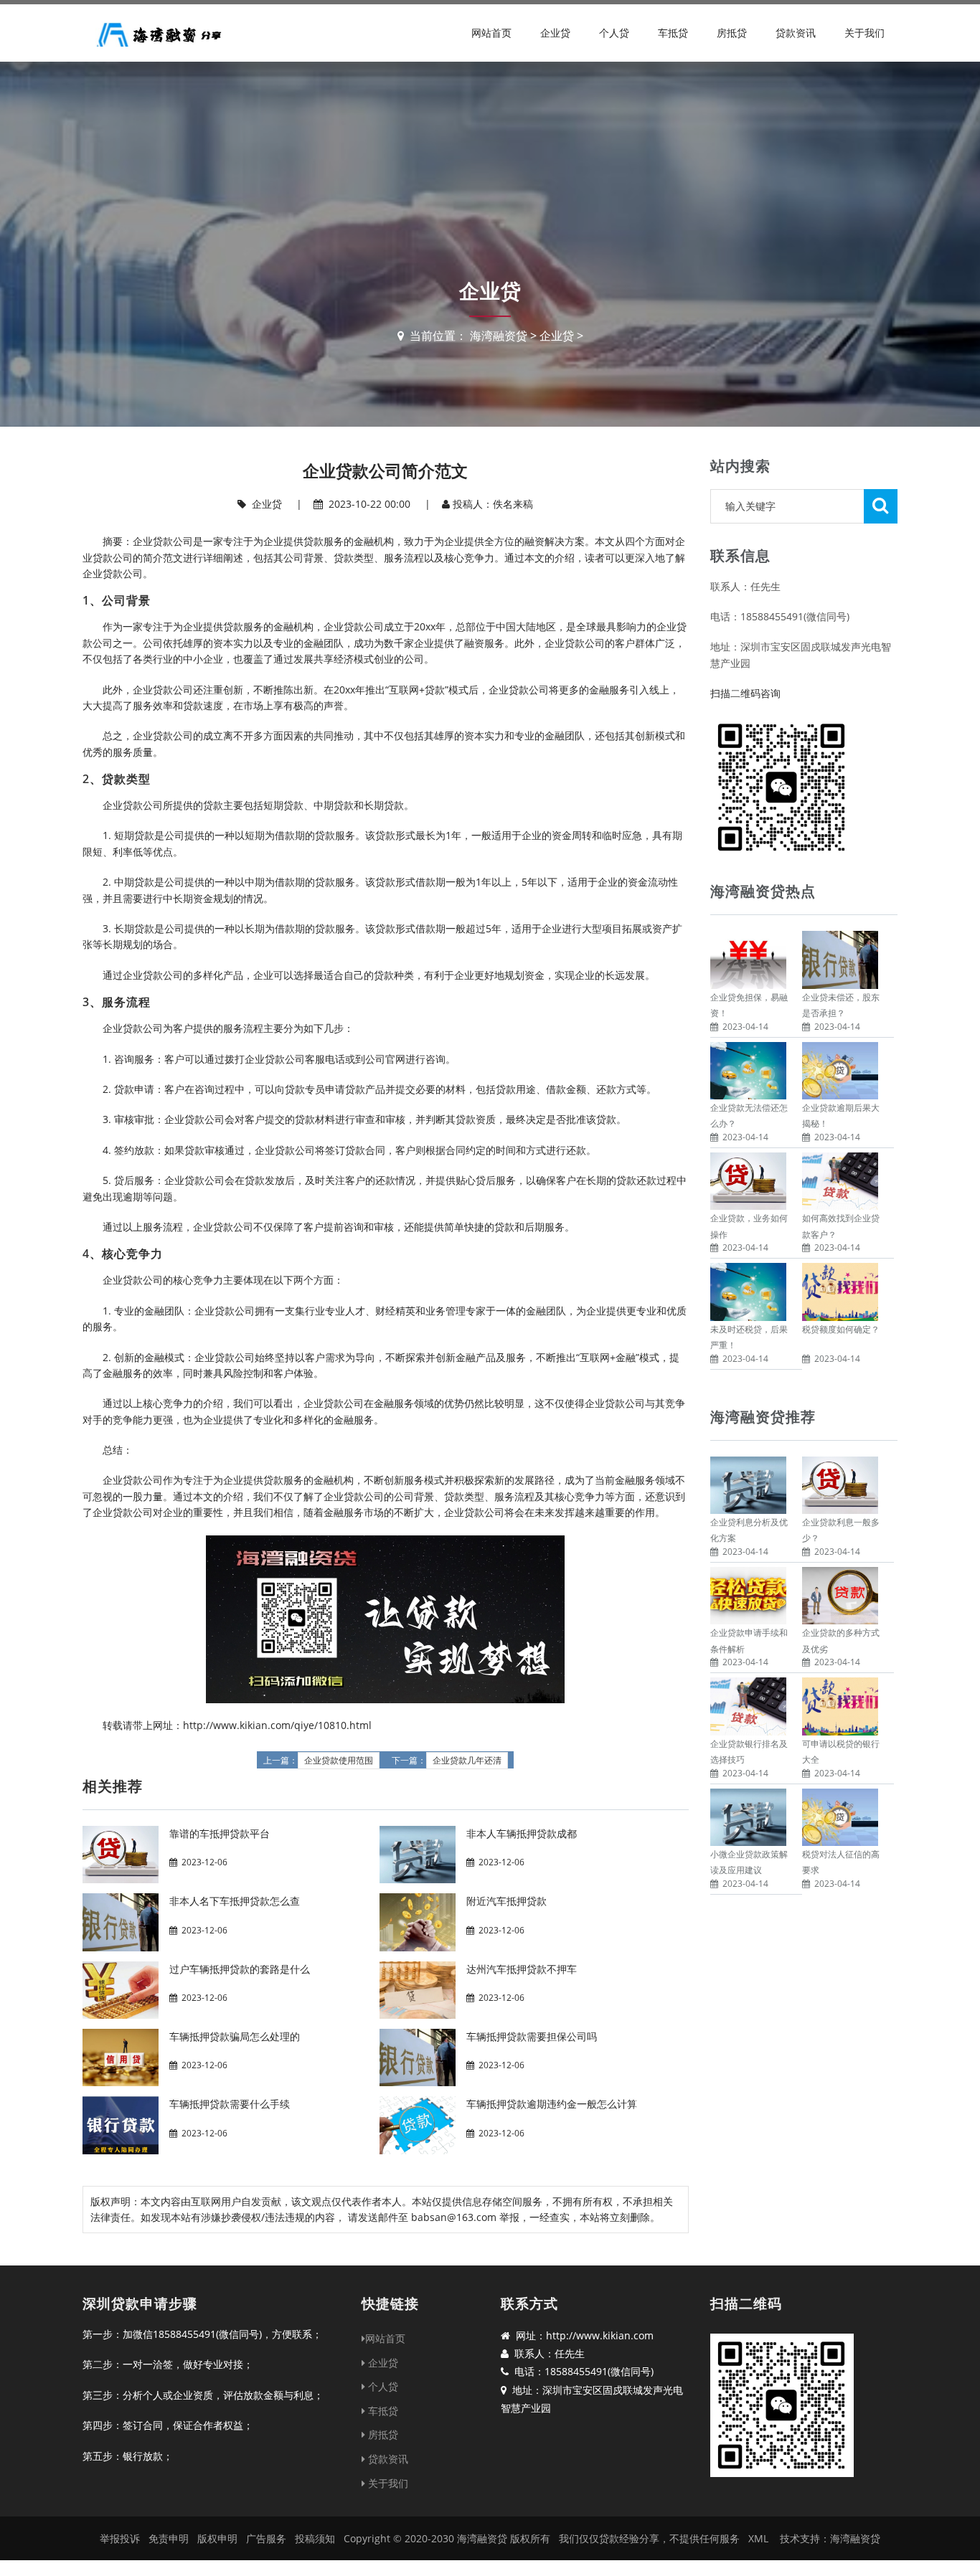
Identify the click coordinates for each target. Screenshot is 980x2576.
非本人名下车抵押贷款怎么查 (235, 1901)
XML (758, 2538)
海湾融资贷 (499, 336)
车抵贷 (673, 33)
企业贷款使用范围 (339, 1761)
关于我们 (864, 33)
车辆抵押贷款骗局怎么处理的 (235, 2036)
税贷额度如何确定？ (841, 1329)
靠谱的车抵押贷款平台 (220, 1833)
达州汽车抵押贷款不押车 (522, 1969)
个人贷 (614, 33)
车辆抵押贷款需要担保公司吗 (532, 2036)
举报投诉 (120, 2538)
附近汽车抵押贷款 (507, 1901)
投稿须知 (315, 2538)
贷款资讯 (796, 33)
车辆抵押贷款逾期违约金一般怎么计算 (552, 2104)
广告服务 (266, 2538)
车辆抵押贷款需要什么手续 (230, 2104)
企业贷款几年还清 (467, 1761)
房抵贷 (732, 33)
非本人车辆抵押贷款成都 (522, 1833)
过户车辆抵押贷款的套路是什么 (240, 1969)
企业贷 (555, 33)
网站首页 (491, 33)
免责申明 (169, 2538)
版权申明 (217, 2538)
